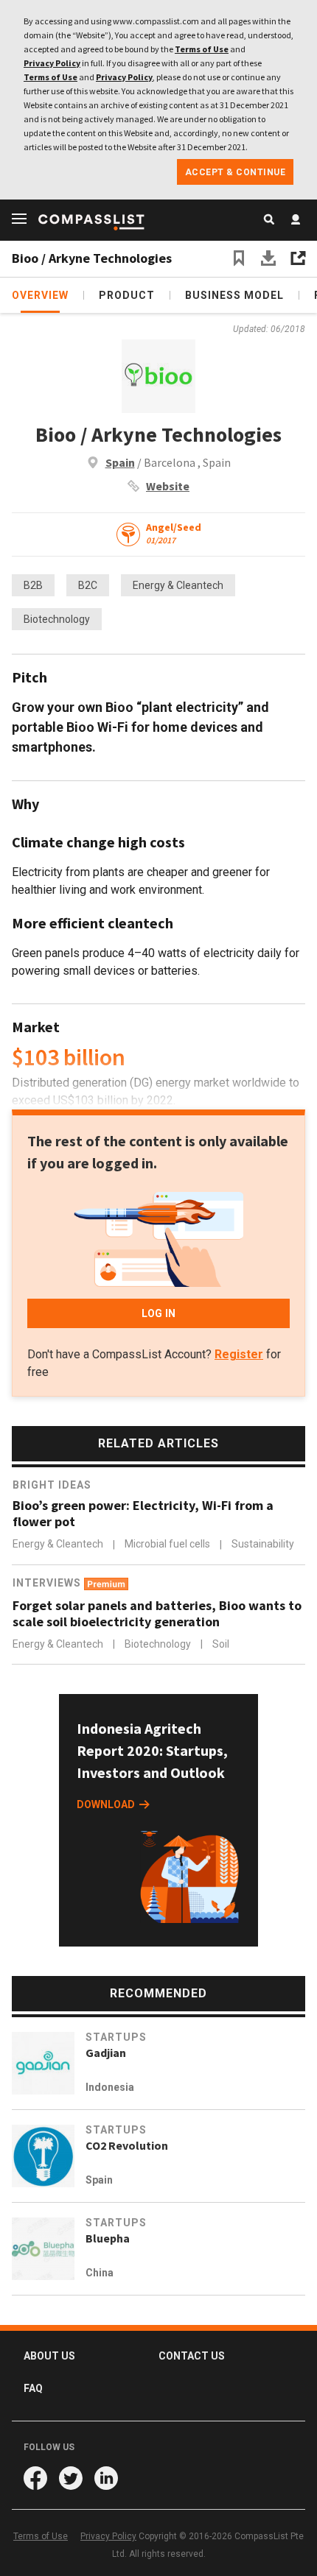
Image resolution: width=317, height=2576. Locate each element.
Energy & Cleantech (178, 585)
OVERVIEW (40, 295)
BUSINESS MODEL (234, 295)
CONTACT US (192, 2356)
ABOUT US (49, 2356)
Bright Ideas (52, 1485)
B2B (33, 585)
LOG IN (158, 1313)
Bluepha (108, 2238)
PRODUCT (127, 295)
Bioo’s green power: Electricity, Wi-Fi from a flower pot (143, 1514)
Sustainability (263, 1545)
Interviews (48, 1583)
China (100, 2273)
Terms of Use (202, 49)
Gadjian (106, 2053)
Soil (221, 1644)
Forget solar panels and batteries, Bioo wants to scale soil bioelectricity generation (157, 1614)
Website (168, 486)
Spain (120, 462)
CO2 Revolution (127, 2145)
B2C (88, 585)
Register (239, 1354)
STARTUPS (116, 2037)
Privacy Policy (52, 63)
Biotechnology (57, 619)
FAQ (33, 2388)
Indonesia (110, 2087)
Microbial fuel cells (168, 1545)
